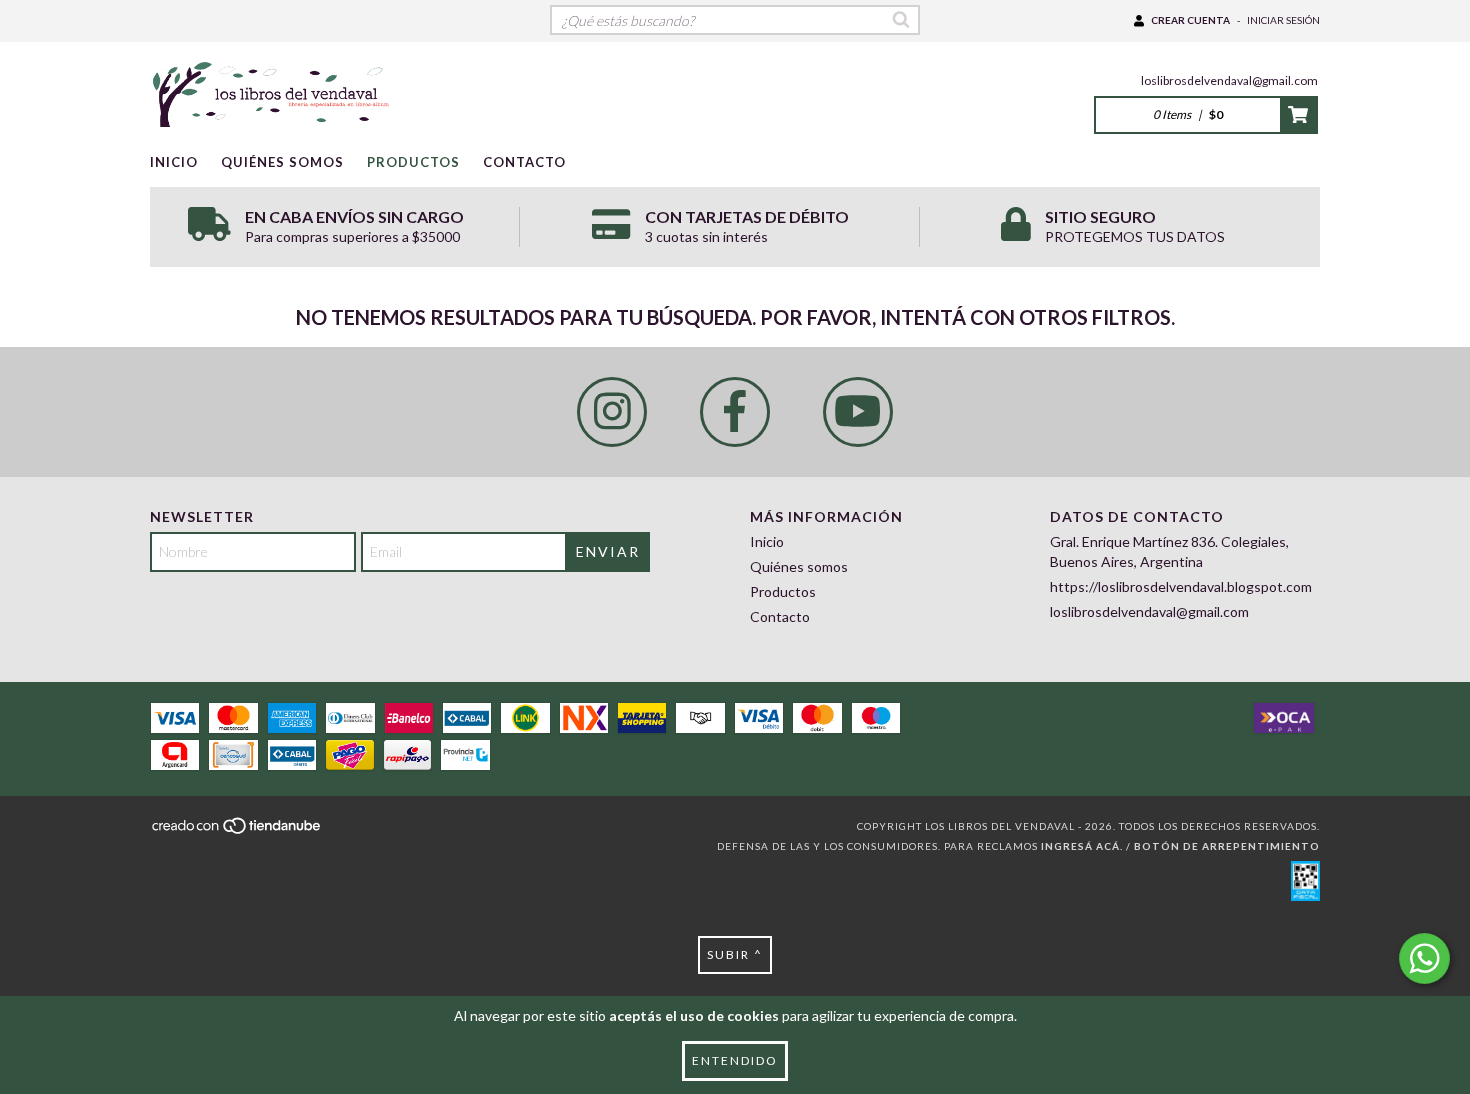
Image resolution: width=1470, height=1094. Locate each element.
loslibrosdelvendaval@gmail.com (1229, 80)
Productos (413, 162)
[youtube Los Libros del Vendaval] (858, 412)
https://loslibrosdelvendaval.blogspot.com (1181, 586)
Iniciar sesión (1283, 20)
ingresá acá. (1082, 846)
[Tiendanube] (237, 831)
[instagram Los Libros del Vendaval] (612, 412)
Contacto (524, 162)
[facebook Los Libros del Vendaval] (735, 412)
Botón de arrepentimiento (1227, 846)
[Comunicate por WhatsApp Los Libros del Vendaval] (1424, 958)
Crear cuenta (1190, 20)
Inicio (174, 162)
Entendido (735, 1060)
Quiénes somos (282, 162)
